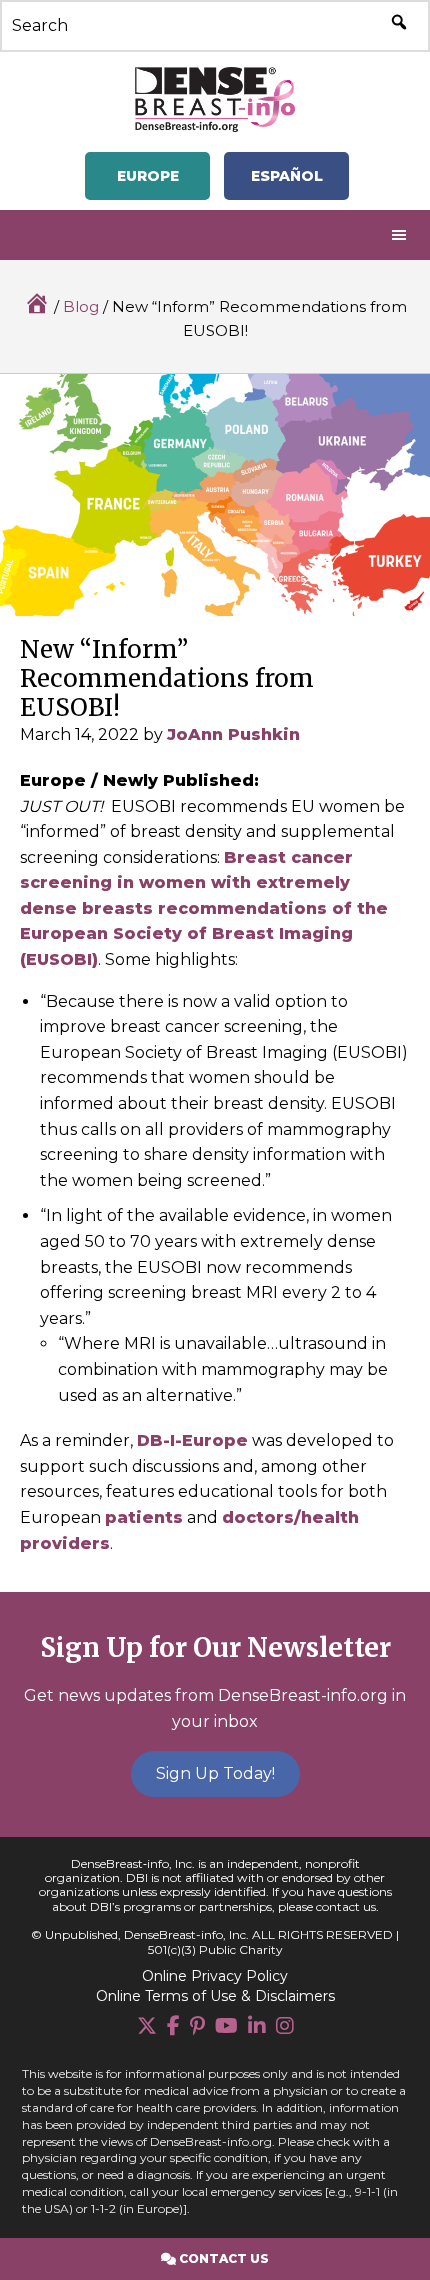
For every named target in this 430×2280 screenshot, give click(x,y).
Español (287, 176)
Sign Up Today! (215, 1773)
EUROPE (148, 176)
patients (144, 1517)
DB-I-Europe (192, 1440)
